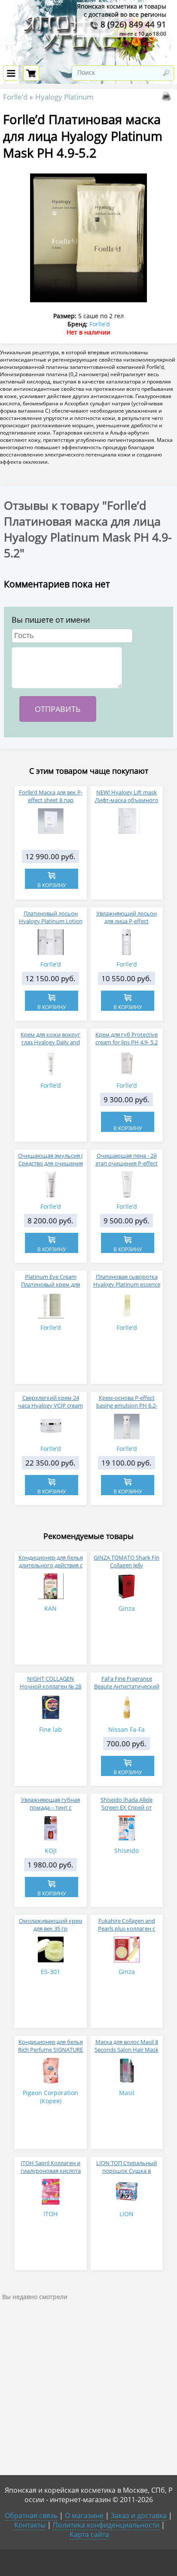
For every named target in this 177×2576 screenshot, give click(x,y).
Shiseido (127, 1851)
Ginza (127, 1608)
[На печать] (168, 98)
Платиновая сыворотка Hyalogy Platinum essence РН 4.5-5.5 (127, 1284)
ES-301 (50, 1972)
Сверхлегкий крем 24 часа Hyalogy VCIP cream (50, 1402)
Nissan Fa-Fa (127, 1729)
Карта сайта (89, 2534)
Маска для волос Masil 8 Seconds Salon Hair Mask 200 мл (127, 2050)
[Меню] (11, 73)
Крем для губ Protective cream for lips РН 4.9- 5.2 (127, 1038)
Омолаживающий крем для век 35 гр (51, 1925)
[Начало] (89, 60)
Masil (127, 2093)
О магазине (84, 2515)
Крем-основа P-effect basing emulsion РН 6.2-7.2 (127, 1405)
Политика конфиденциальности (106, 2525)
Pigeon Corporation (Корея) (50, 2097)
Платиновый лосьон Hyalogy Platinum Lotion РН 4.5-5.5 (51, 921)
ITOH (50, 2214)
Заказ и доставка (139, 2515)
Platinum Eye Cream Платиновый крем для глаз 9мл (50, 1284)
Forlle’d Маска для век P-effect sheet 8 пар (51, 796)
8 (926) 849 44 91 (132, 24)
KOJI (51, 1851)
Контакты (30, 2525)
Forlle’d (15, 97)
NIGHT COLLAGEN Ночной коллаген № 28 (50, 1682)
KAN (50, 1608)
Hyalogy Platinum (64, 97)
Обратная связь (31, 2515)
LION (127, 2214)
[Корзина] (31, 73)
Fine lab (50, 1729)
